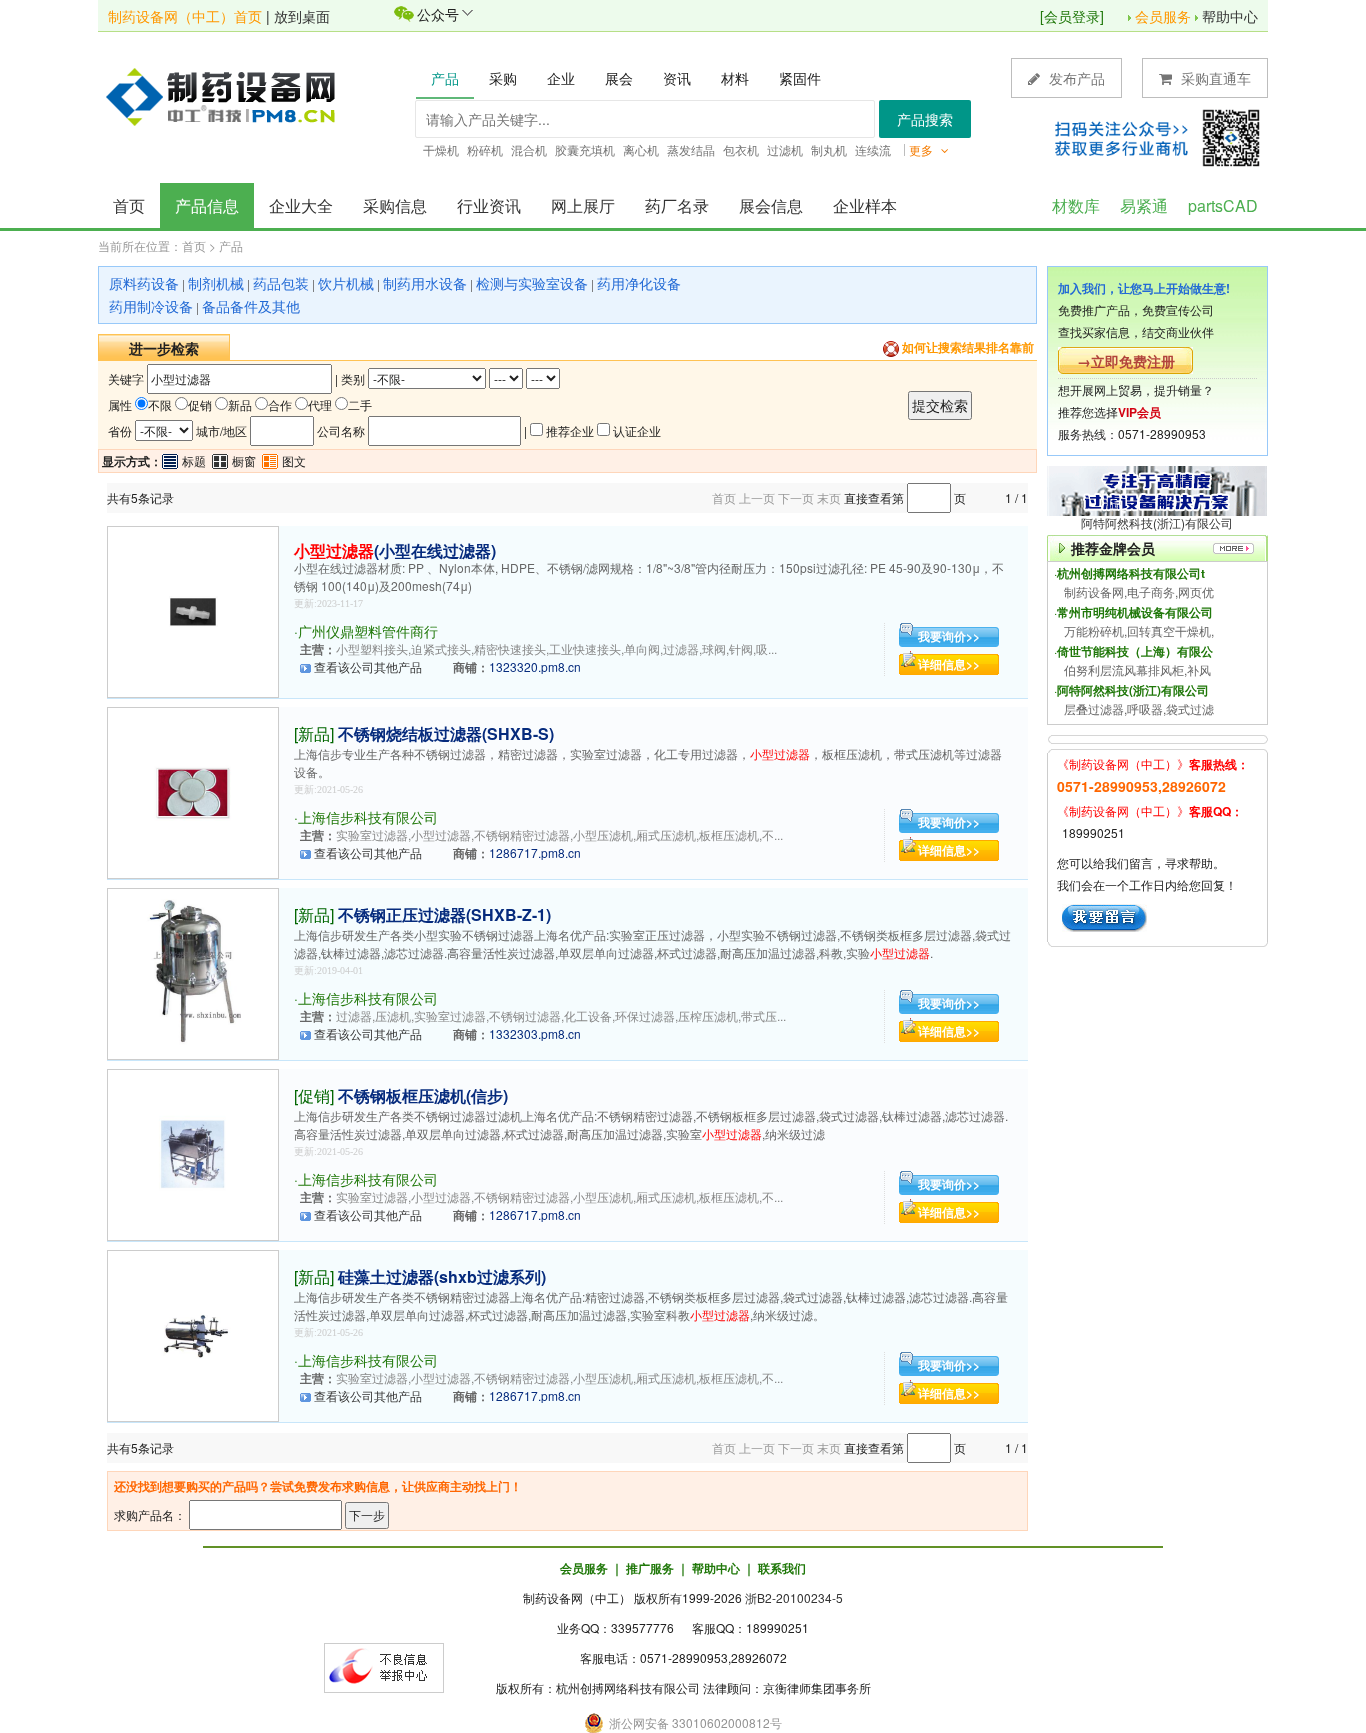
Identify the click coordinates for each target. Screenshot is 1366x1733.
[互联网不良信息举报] (384, 1665)
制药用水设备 (425, 283)
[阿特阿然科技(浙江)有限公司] (1157, 488)
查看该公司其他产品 (368, 666)
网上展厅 (583, 205)
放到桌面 (302, 16)
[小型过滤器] (193, 609)
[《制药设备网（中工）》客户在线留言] (1104, 916)
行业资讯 (489, 205)
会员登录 (1072, 16)
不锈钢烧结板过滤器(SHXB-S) (446, 733)
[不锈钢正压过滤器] (193, 971)
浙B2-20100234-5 (794, 1597)
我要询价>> (949, 636)
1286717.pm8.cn (535, 852)
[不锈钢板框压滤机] (193, 1152)
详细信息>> (949, 664)
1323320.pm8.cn (535, 666)
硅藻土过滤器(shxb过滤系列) (442, 1276)
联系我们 (782, 1568)
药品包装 (281, 283)
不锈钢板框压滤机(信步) (423, 1095)
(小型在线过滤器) (395, 550)
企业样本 (865, 205)
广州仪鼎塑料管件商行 (368, 631)
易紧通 (1144, 205)
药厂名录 (677, 205)
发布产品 (1075, 78)
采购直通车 (1214, 78)
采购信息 (395, 205)
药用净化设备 (639, 283)
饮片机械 (346, 283)
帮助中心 (1230, 16)
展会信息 (771, 205)
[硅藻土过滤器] (193, 1333)
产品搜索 (925, 119)
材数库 (1076, 205)
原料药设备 (144, 283)
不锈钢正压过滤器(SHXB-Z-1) (444, 914)
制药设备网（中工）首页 (185, 16)
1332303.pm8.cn (535, 1033)
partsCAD (1223, 205)
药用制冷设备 (151, 306)
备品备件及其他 (251, 306)
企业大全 (301, 205)
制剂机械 (216, 283)
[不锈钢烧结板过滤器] (193, 790)
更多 (922, 149)
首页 (129, 205)
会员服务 (1163, 16)
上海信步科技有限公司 (368, 817)
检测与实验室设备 (532, 283)
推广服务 (650, 1568)
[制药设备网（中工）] (228, 95)
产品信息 (207, 205)
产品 (231, 245)
